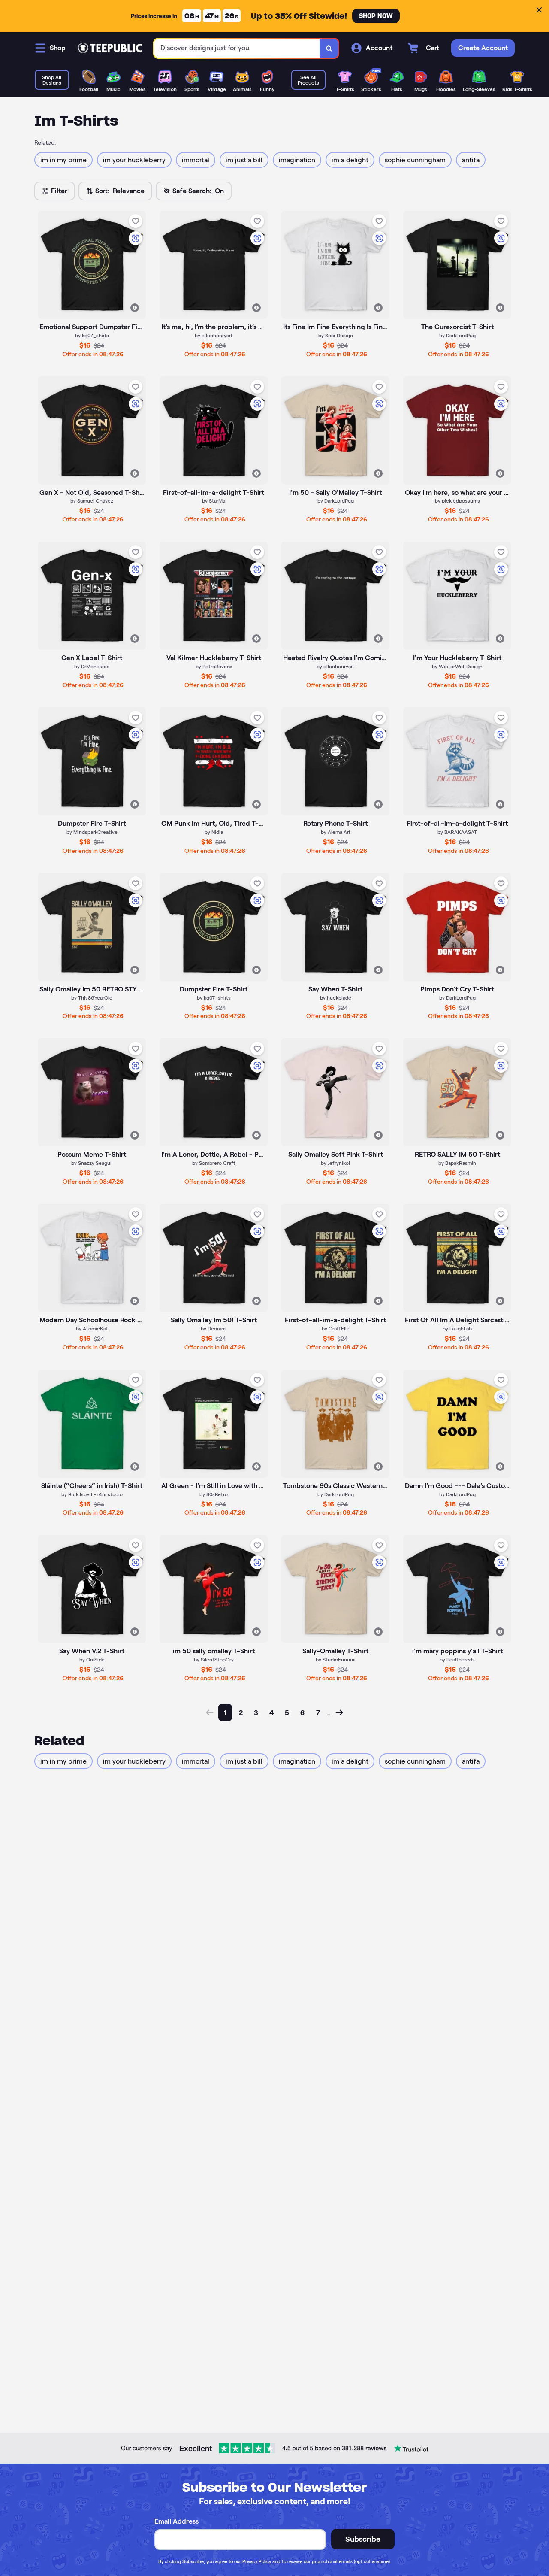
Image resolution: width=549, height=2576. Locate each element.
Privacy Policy (257, 2561)
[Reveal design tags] (135, 308)
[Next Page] (339, 1712)
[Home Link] (110, 48)
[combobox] (237, 48)
